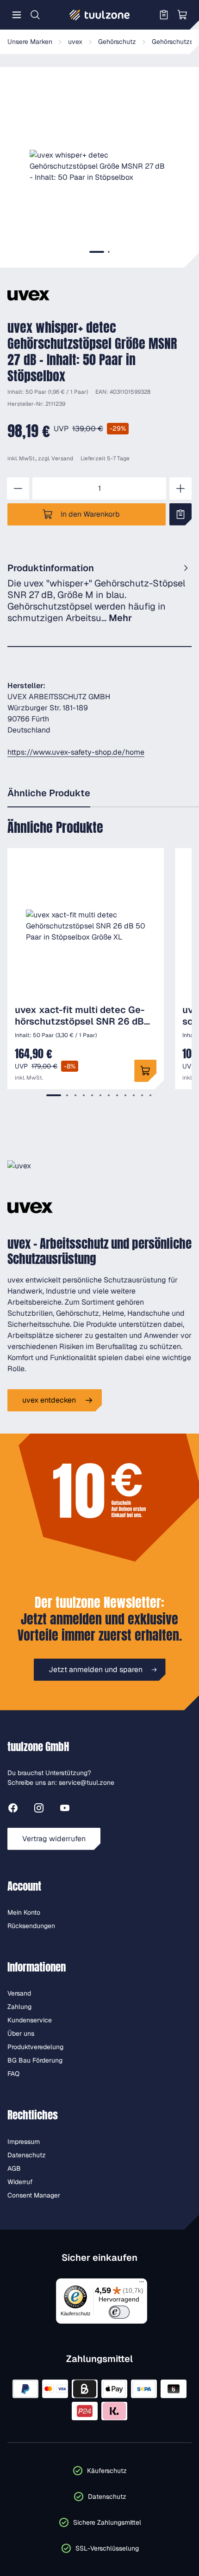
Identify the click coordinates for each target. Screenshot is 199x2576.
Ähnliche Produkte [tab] (49, 793)
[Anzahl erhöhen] (180, 488)
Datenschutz (27, 2155)
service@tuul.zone (87, 1782)
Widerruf (20, 2182)
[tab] (97, 252)
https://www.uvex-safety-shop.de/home (76, 752)
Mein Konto (24, 1912)
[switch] (119, 2312)
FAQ (13, 2074)
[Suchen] (35, 15)
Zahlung (19, 2007)
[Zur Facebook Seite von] (13, 1810)
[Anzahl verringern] (18, 488)
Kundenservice (30, 2020)
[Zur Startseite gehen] (99, 15)
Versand (62, 458)
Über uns (21, 2033)
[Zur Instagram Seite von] (39, 1810)
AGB (14, 2168)
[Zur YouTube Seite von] (65, 1810)
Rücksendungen (31, 1926)
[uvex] (28, 295)
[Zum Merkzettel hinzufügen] (180, 514)
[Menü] (17, 15)
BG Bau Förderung (35, 2060)
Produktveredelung (35, 2047)
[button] (99, 166)
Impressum (24, 2142)
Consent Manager (34, 2195)
